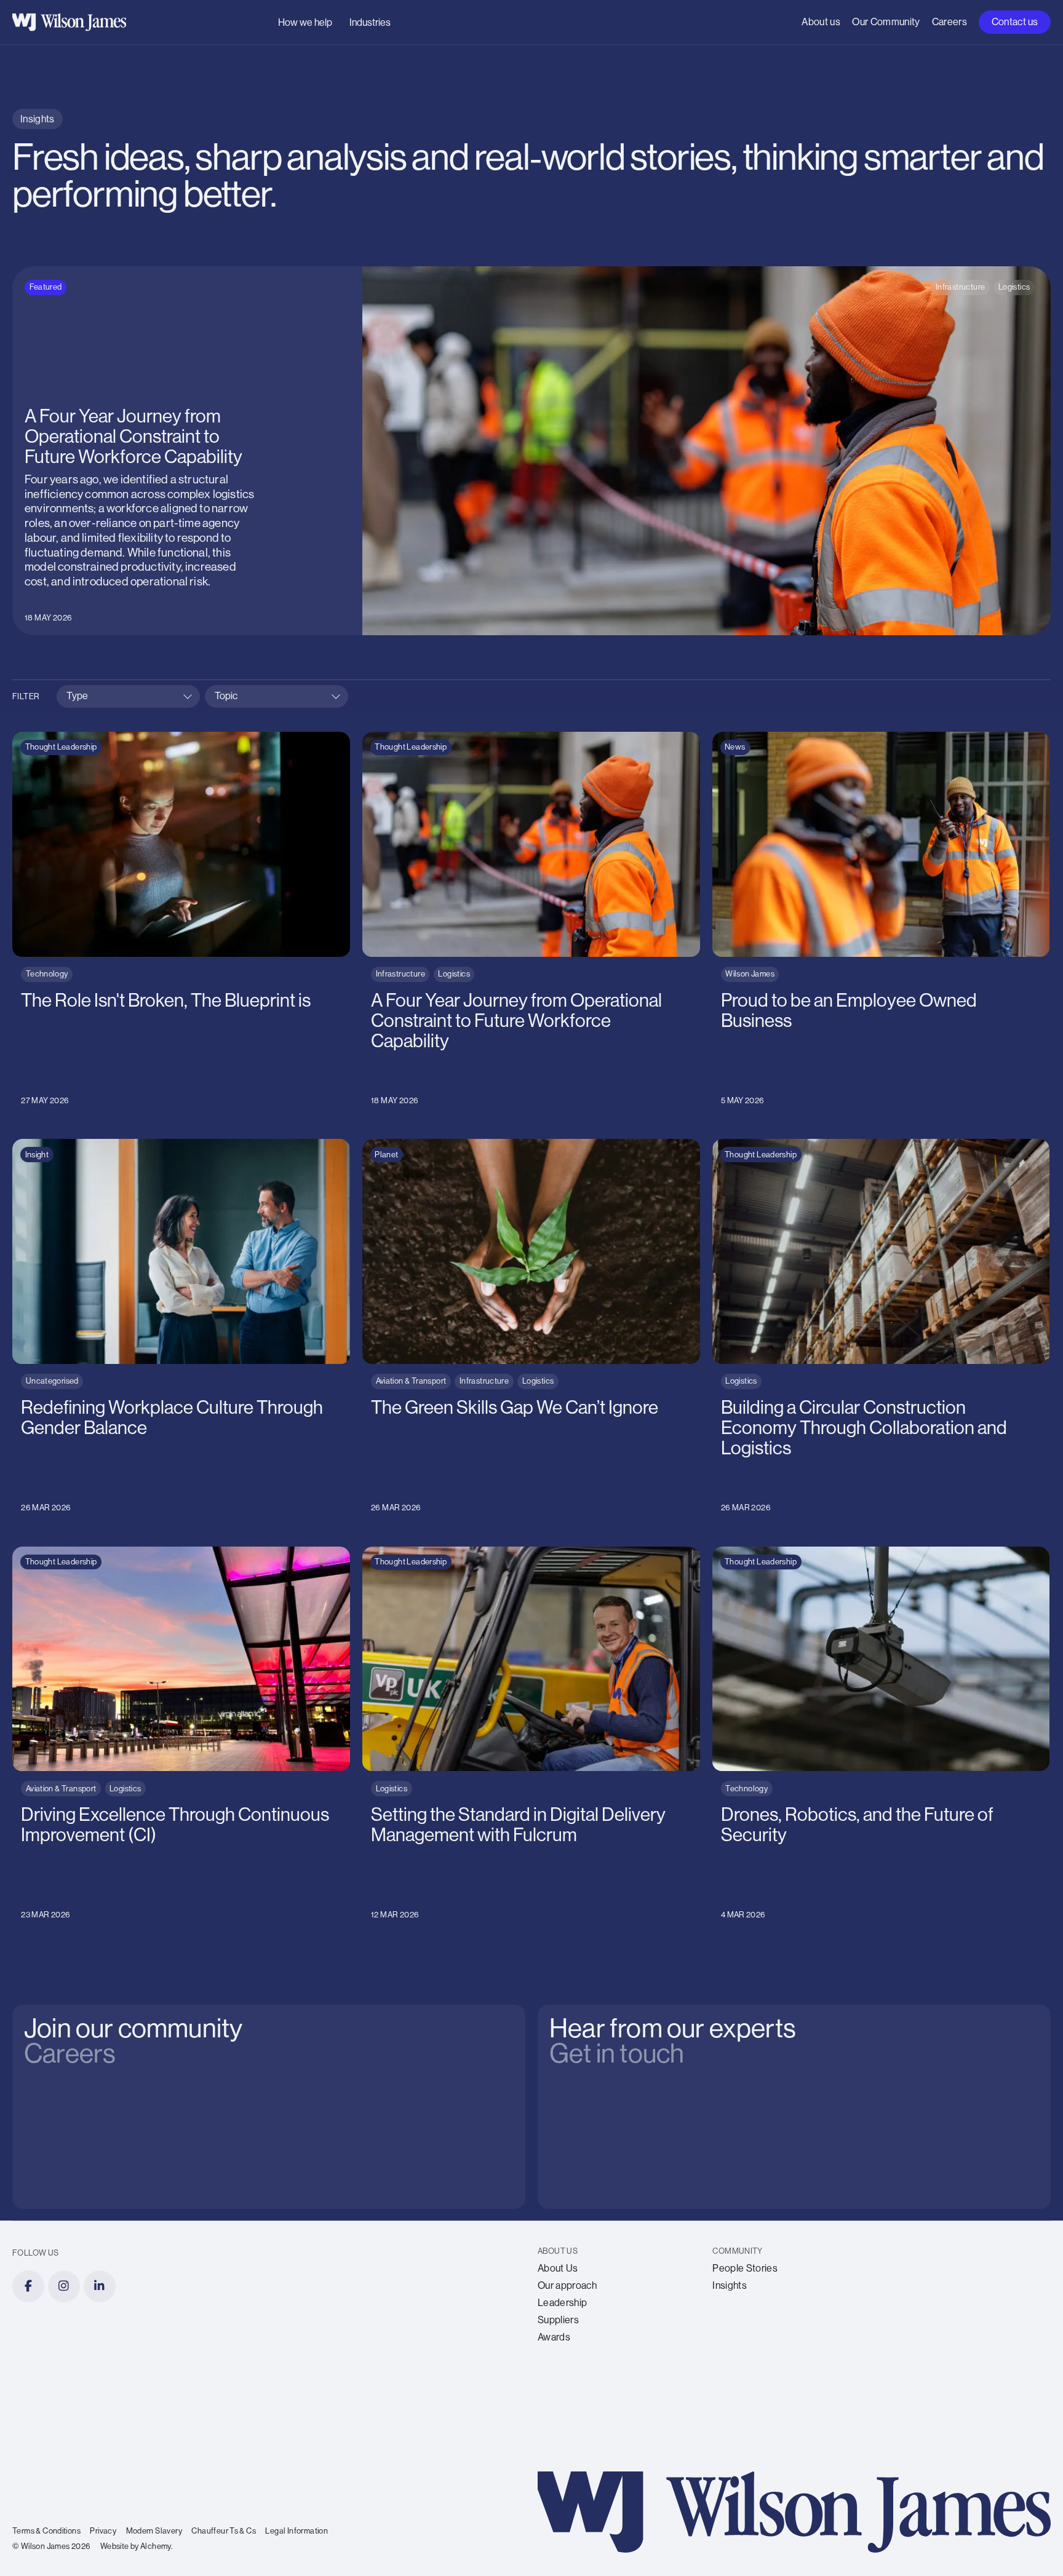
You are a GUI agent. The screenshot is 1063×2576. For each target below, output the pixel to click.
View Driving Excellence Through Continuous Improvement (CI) (169, 1554)
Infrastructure (960, 287)
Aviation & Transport (411, 1381)
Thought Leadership (61, 747)
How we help (305, 22)
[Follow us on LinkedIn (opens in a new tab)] (100, 2286)
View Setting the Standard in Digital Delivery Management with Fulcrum (519, 1561)
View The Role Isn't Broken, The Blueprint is (119, 739)
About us (821, 22)
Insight (37, 1155)
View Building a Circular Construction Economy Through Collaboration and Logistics (853, 1153)
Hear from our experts (661, 2018)
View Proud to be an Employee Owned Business (831, 739)
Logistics (1014, 287)
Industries (370, 22)
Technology (47, 974)
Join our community (121, 2018)
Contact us (1015, 22)
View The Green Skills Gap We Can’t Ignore (469, 1146)
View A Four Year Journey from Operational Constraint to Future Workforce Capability (225, 273)
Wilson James (750, 974)
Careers (950, 22)
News (735, 747)
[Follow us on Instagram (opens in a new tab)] (64, 2286)
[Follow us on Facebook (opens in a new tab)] (28, 2286)
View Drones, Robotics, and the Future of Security (836, 1554)
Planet (386, 1155)
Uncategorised (52, 1381)
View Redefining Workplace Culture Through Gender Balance (166, 1146)
